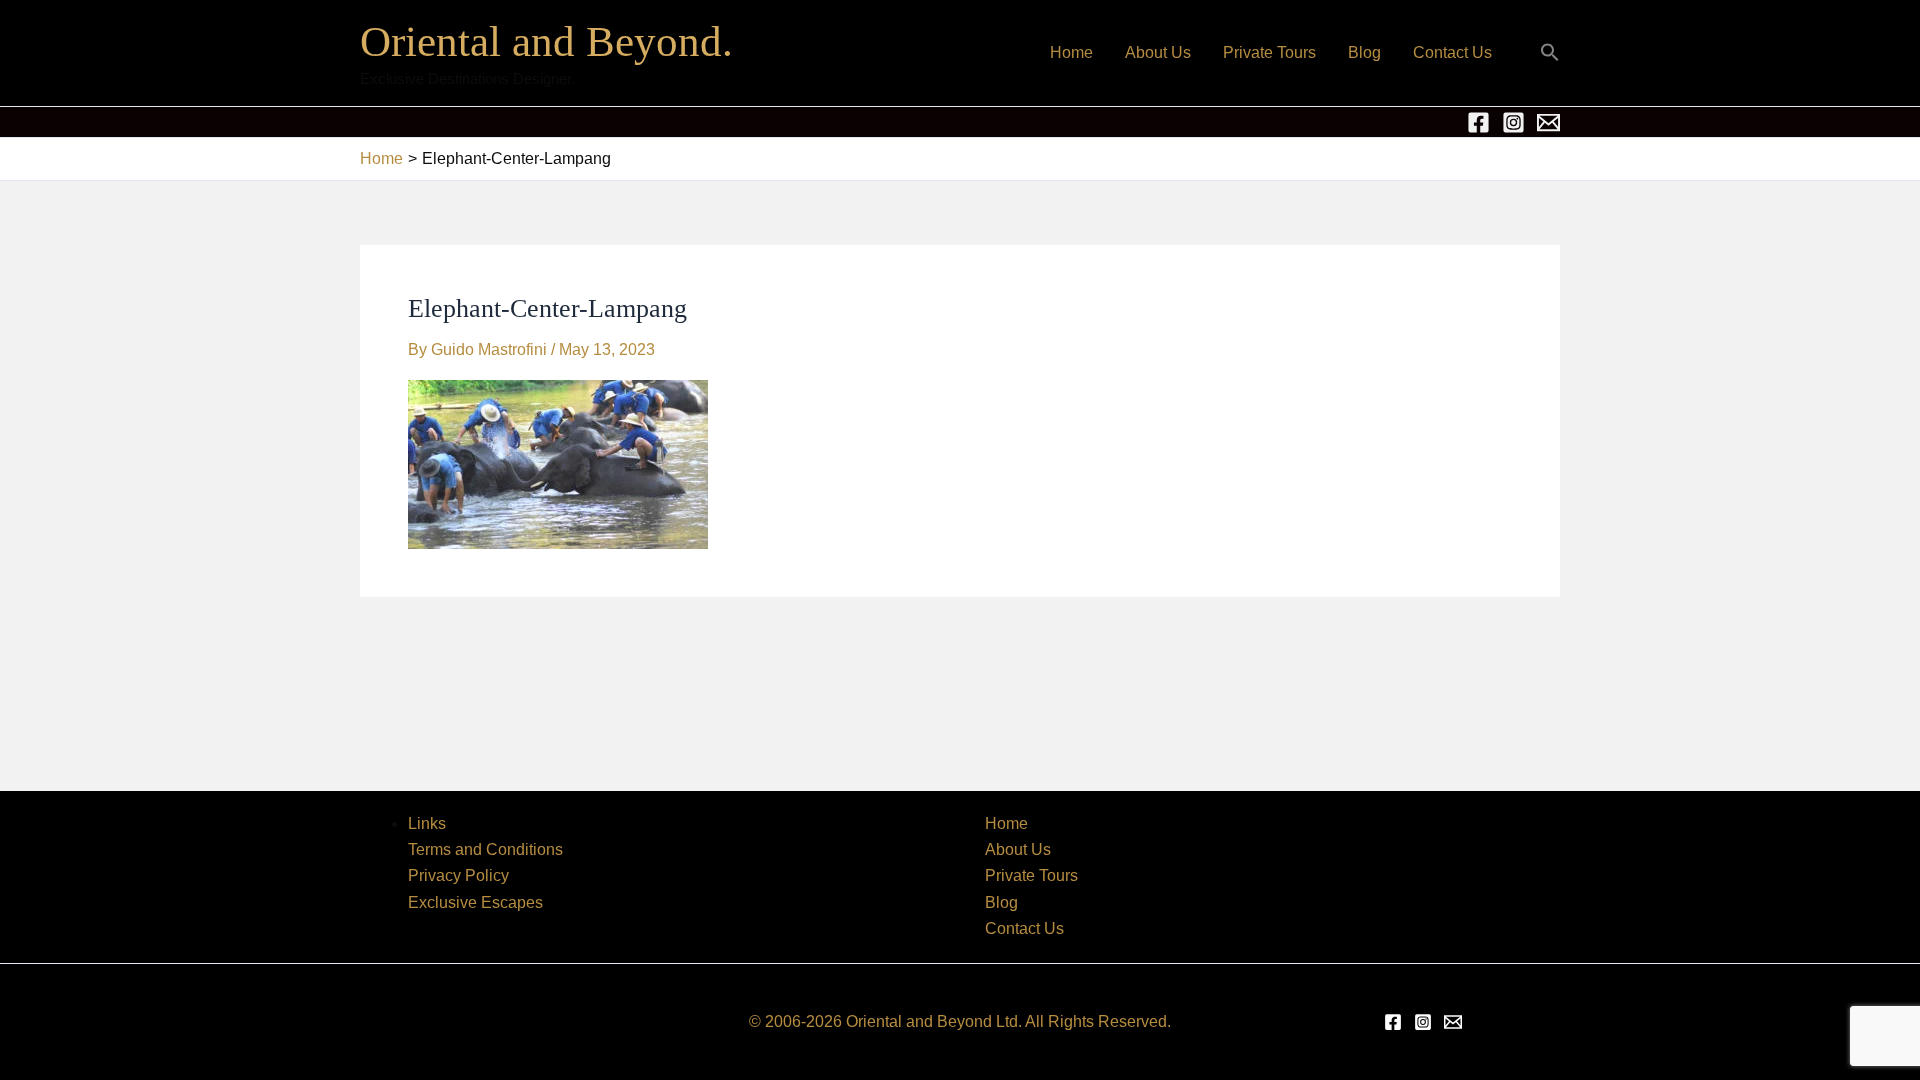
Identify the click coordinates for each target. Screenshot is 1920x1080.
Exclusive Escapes (475, 902)
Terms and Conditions (485, 849)
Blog (1364, 52)
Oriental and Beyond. (546, 41)
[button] (1550, 53)
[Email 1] (1548, 122)
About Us (1158, 52)
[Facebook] (1478, 122)
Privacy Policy (458, 875)
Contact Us (1452, 52)
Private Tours (1269, 52)
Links (427, 823)
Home (1071, 52)
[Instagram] (1513, 122)
